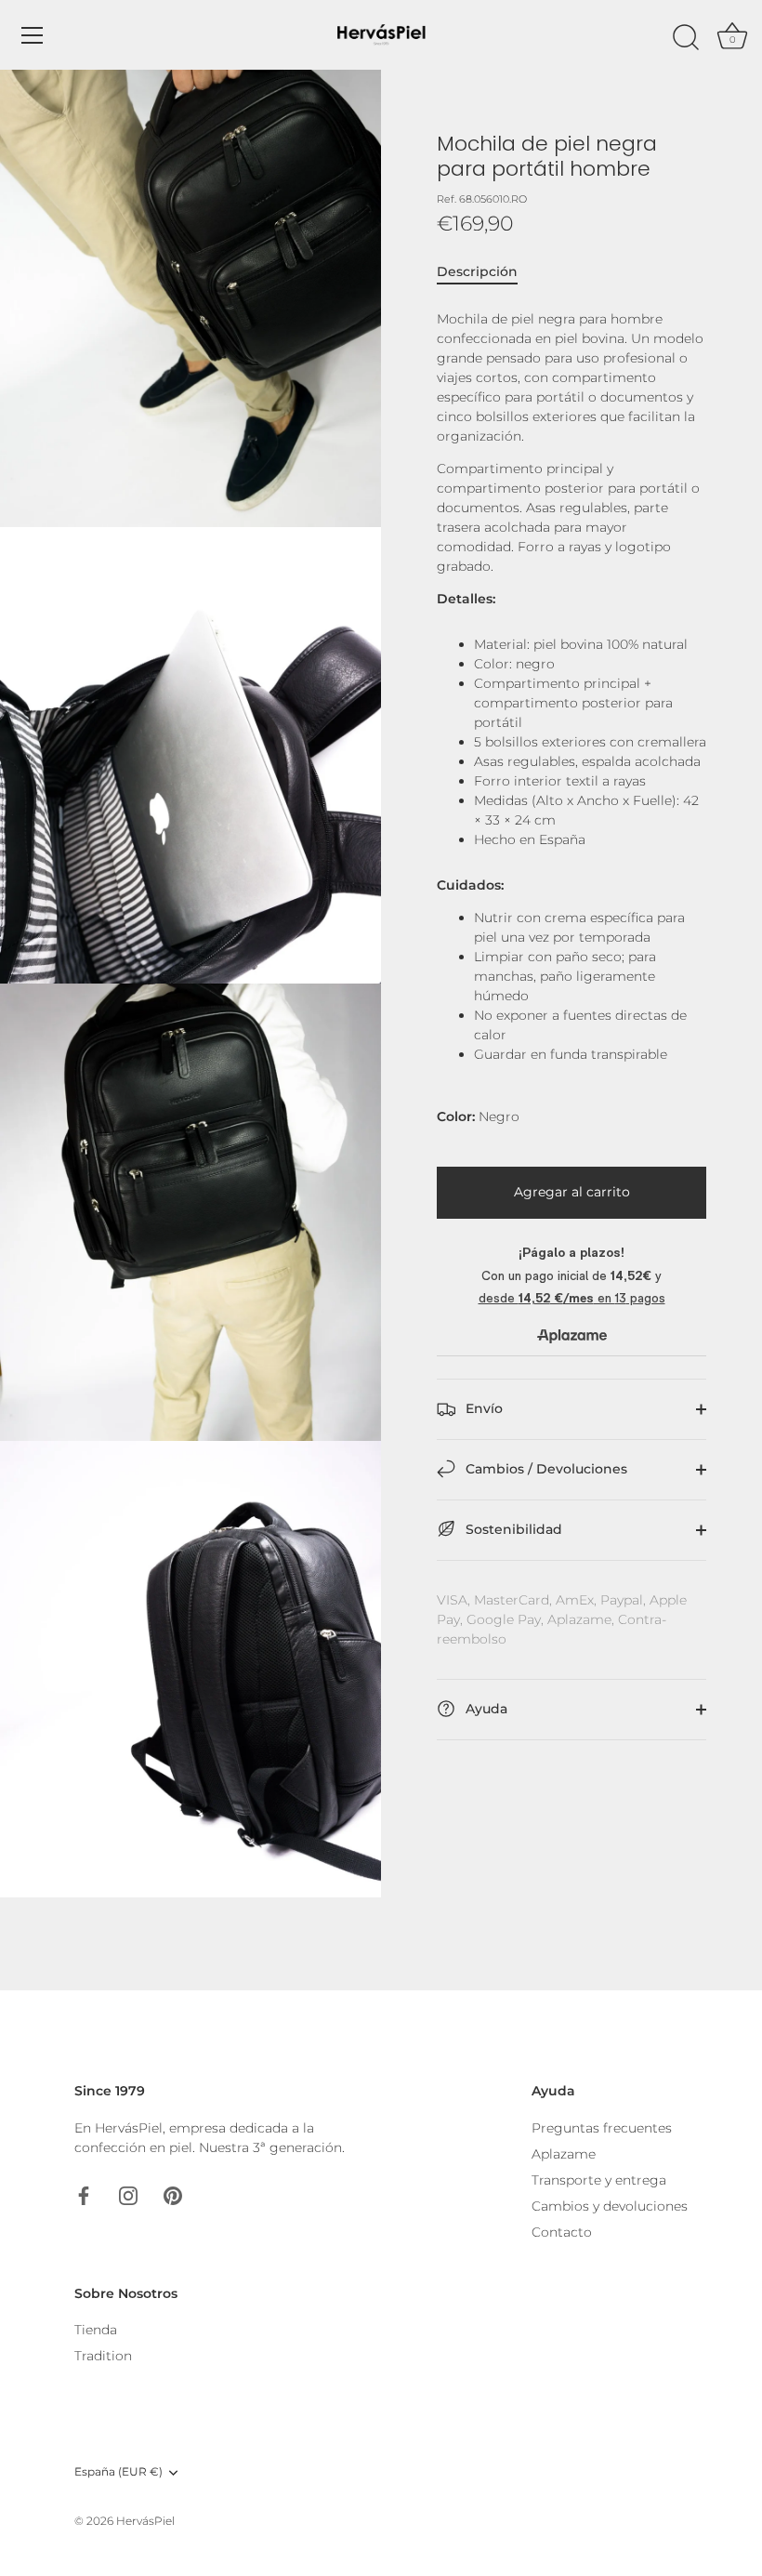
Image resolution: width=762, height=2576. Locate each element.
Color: (456, 1117)
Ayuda (485, 1709)
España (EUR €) (118, 2472)
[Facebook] (84, 2195)
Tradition (103, 2356)
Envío (482, 1408)
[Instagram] (128, 2195)
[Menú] (33, 35)
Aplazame (564, 2154)
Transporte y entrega (599, 2180)
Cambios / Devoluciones (545, 1469)
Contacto (562, 2232)
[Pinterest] (173, 2195)
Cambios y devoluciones (610, 2206)
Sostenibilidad (512, 1529)
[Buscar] (686, 38)
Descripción (477, 271)
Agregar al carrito (572, 1192)
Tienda (96, 2330)
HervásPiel (145, 2521)
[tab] (486, 272)
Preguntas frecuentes (602, 2128)
